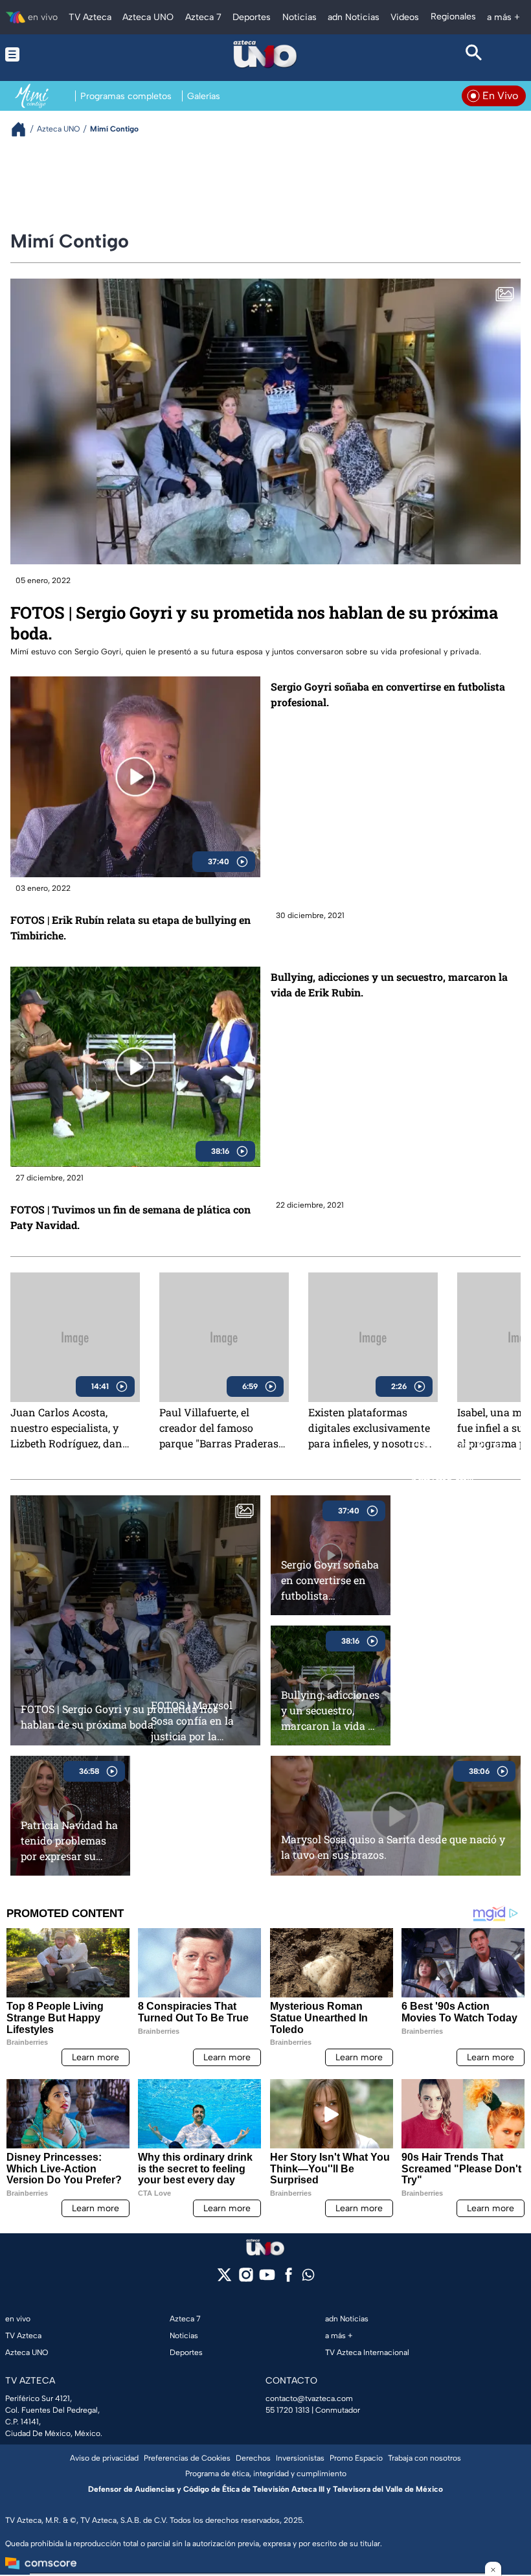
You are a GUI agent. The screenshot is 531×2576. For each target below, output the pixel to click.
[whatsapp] (308, 2278)
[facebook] (288, 2279)
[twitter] (224, 2279)
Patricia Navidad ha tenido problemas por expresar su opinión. (69, 1840)
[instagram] (246, 2279)
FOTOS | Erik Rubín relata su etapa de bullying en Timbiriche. (130, 927)
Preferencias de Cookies (187, 2458)
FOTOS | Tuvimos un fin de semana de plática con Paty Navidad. (130, 1217)
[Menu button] (57, 54)
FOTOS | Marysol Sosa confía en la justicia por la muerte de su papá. (197, 1720)
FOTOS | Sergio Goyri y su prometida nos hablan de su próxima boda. (254, 623)
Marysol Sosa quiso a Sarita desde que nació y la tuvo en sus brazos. (393, 1847)
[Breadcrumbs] (24, 129)
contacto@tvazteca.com (309, 2398)
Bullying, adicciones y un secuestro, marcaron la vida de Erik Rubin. (389, 984)
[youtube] (267, 2279)
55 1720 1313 (288, 2410)
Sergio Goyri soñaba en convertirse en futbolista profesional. (388, 694)
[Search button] (474, 54)
